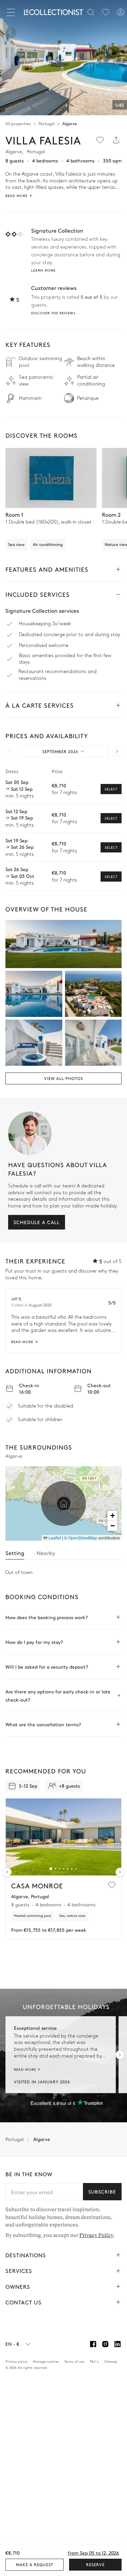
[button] (64, 1503)
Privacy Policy (96, 2235)
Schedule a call (37, 1222)
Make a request (35, 2564)
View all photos (63, 1078)
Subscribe (102, 2191)
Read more (22, 1342)
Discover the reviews (53, 313)
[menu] (106, 12)
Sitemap (111, 2361)
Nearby (46, 1553)
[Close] (12, 12)
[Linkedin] (118, 2344)
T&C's (94, 2361)
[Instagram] (105, 2344)
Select (111, 789)
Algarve (70, 123)
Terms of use (74, 2361)
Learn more (43, 270)
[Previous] (11, 33)
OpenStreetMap (83, 1538)
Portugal (47, 123)
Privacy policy (16, 2361)
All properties (18, 123)
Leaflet (54, 1538)
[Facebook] (93, 2344)
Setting (15, 1553)
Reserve (95, 2564)
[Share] (116, 140)
